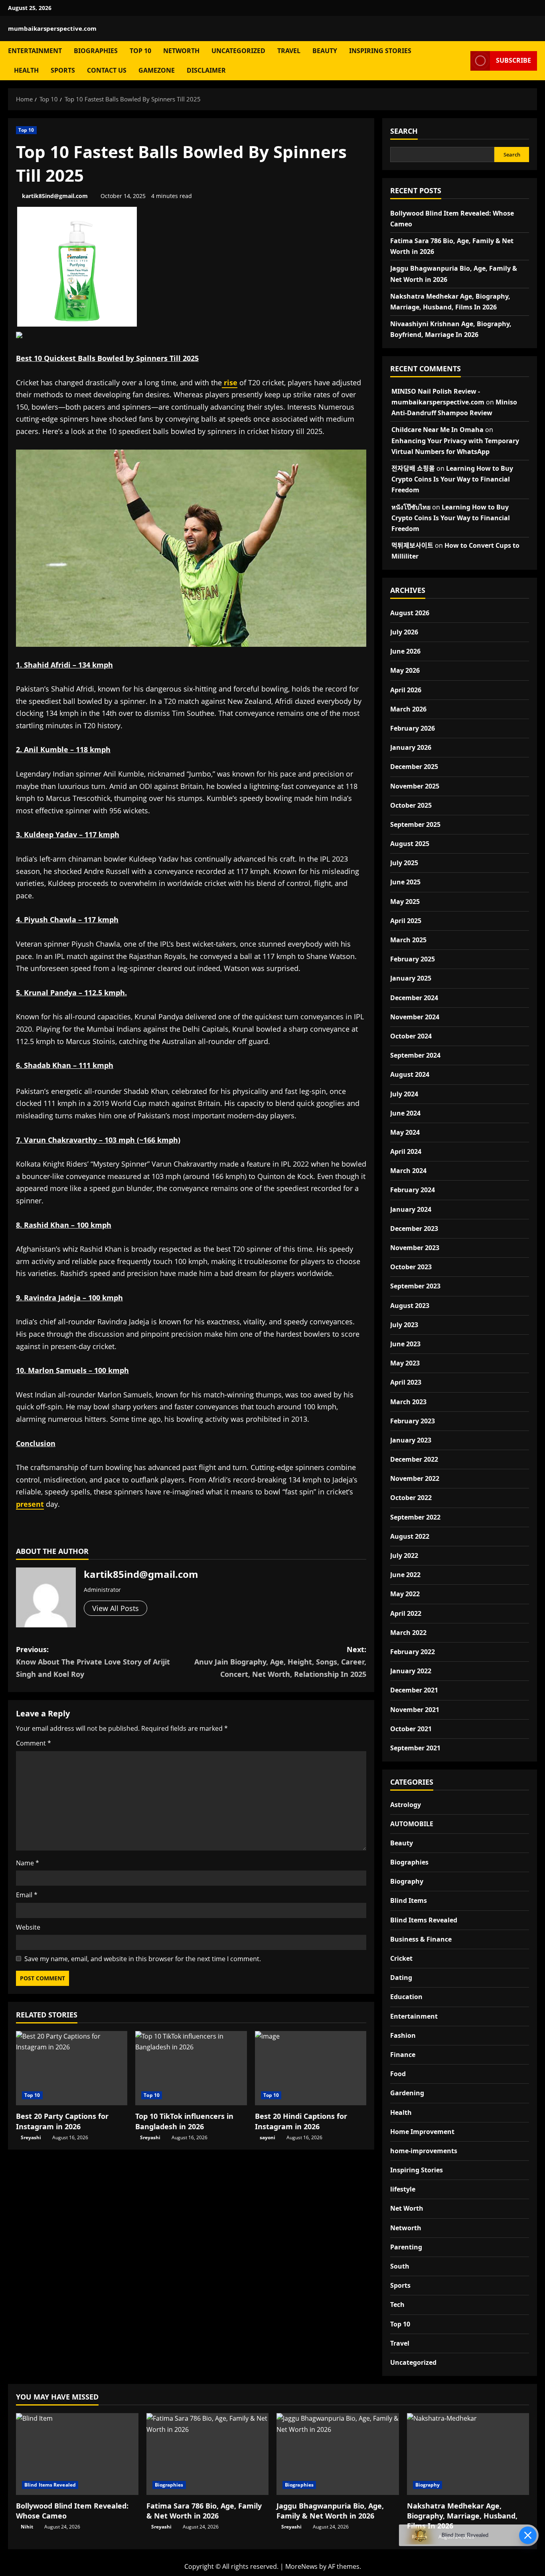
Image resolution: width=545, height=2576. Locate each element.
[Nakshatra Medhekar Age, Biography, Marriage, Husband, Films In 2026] (468, 2454)
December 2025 (414, 767)
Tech (397, 2305)
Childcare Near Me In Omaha (437, 430)
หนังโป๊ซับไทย (411, 507)
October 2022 (411, 1498)
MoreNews (301, 2566)
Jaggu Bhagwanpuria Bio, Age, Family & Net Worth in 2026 (330, 2511)
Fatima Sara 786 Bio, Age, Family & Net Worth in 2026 (204, 2511)
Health (26, 70)
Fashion (403, 2035)
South (400, 2266)
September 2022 (415, 1517)
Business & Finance (421, 1939)
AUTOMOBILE (412, 1824)
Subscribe (513, 60)
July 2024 (404, 1094)
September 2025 (415, 824)
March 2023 (408, 1402)
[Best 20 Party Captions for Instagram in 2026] (72, 2068)
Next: (280, 1662)
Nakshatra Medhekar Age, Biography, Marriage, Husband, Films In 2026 (462, 2516)
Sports (63, 70)
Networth (181, 51)
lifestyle (403, 2189)
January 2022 (411, 1671)
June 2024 (405, 1113)
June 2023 (405, 1344)
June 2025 (405, 882)
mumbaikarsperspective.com (52, 28)
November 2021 (415, 1710)
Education (406, 1997)
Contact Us (107, 70)
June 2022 (405, 1575)
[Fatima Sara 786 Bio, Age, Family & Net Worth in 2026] (208, 2454)
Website (28, 1927)
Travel (289, 51)
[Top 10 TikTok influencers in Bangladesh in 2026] (191, 2068)
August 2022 (410, 1536)
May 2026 (405, 670)
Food (398, 2074)
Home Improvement (422, 2132)
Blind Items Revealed (424, 1920)
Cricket (401, 1958)
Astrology (406, 1805)
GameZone (157, 70)
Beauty (325, 51)
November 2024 (415, 1017)
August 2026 (410, 613)
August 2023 (410, 1306)
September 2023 (415, 1286)
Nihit (27, 2527)
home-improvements (424, 2151)
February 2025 (413, 959)
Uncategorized (238, 51)
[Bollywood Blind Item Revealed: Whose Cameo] (77, 2454)
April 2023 (406, 1382)
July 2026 (404, 632)
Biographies (96, 51)
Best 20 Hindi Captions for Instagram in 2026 (301, 2121)
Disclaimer (206, 70)
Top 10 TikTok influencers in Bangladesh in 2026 (184, 2121)
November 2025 (415, 786)
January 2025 (411, 978)
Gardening (407, 2093)
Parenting (406, 2247)
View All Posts (116, 1608)
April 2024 (406, 1151)
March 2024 (408, 1171)
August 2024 (410, 1074)
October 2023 (411, 1267)
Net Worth (407, 2208)
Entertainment (35, 51)
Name (28, 1863)
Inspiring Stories (380, 51)
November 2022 (415, 1478)
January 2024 (411, 1209)
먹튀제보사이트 (412, 545)
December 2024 (414, 998)
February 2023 (413, 1421)
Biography (407, 1881)
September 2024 (415, 1055)
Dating (401, 1978)
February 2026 (413, 728)
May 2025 (405, 902)
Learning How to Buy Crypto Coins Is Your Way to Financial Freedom (452, 479)
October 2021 (411, 1729)
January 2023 (411, 1440)
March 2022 (408, 1633)
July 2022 (404, 1556)
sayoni (268, 2137)
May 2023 (405, 1363)
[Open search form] (462, 60)
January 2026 (411, 747)
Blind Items (409, 1900)
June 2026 (405, 651)
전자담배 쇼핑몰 (413, 468)
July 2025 (404, 863)
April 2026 (406, 690)
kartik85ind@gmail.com (55, 196)
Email (27, 1895)
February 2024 (413, 1190)
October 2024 (411, 1036)
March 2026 (408, 709)
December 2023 (414, 1229)
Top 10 (140, 51)
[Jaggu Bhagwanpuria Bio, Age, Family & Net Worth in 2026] (338, 2454)
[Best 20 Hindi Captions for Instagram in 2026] (311, 2068)
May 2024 (405, 1132)
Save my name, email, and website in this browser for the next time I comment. (143, 1959)
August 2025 (410, 844)
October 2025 (411, 805)
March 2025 (408, 940)
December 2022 (414, 1459)
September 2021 (415, 1748)
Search (404, 131)
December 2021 (414, 1690)
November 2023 (415, 1248)
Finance (403, 2055)
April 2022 (406, 1613)
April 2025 (406, 921)
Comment (34, 1743)
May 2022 (405, 1594)
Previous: (93, 1662)
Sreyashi (31, 2137)
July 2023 (404, 1325)
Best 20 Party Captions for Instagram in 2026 (62, 2121)
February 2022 (413, 1652)
